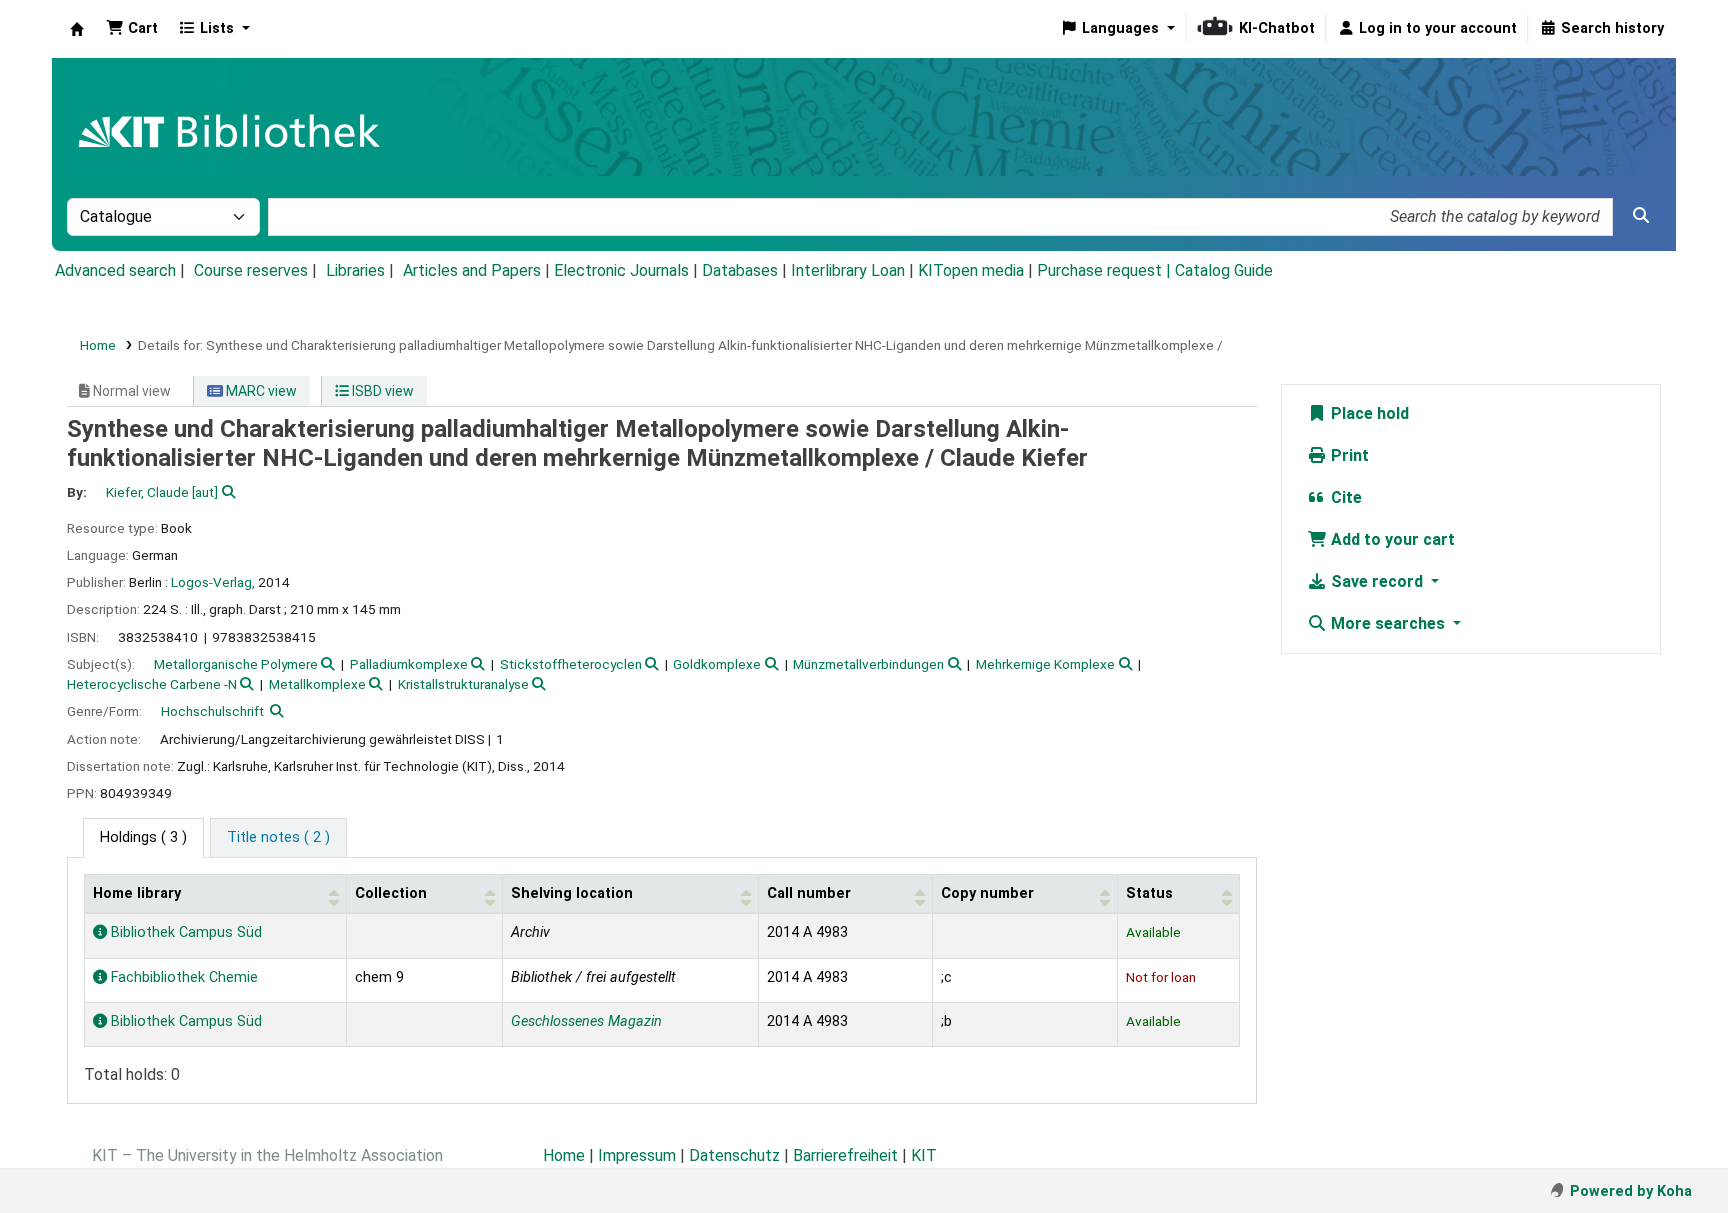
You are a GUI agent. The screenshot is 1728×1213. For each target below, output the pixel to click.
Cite (1344, 497)
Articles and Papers (472, 270)
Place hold (1368, 413)
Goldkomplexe (717, 664)
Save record (1377, 581)
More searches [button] (1388, 623)
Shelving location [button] (572, 893)
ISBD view (381, 391)
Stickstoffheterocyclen (571, 664)
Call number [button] (809, 893)
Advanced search (115, 270)
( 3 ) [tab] (143, 837)
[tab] (278, 838)
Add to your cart (1391, 539)
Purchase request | (1106, 270)
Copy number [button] (987, 893)
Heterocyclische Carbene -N (152, 684)
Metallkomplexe (317, 684)
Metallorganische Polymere (236, 664)
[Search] (1641, 216)
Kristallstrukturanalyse (463, 684)
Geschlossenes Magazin (586, 1021)
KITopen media (971, 270)
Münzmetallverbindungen (868, 664)
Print (1348, 455)
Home (98, 345)
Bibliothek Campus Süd (184, 932)
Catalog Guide (1224, 270)
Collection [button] (391, 893)
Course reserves (251, 270)
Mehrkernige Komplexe (1045, 664)
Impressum (637, 1155)
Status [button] (1149, 893)
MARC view (260, 391)
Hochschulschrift (212, 711)
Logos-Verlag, (213, 582)
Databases (740, 270)
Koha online (77, 29)
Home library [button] (137, 893)
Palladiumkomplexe (409, 664)
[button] (132, 29)
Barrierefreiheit (845, 1155)
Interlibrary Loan (848, 270)
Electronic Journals (621, 270)
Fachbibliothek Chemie (182, 977)
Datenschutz (734, 1155)
